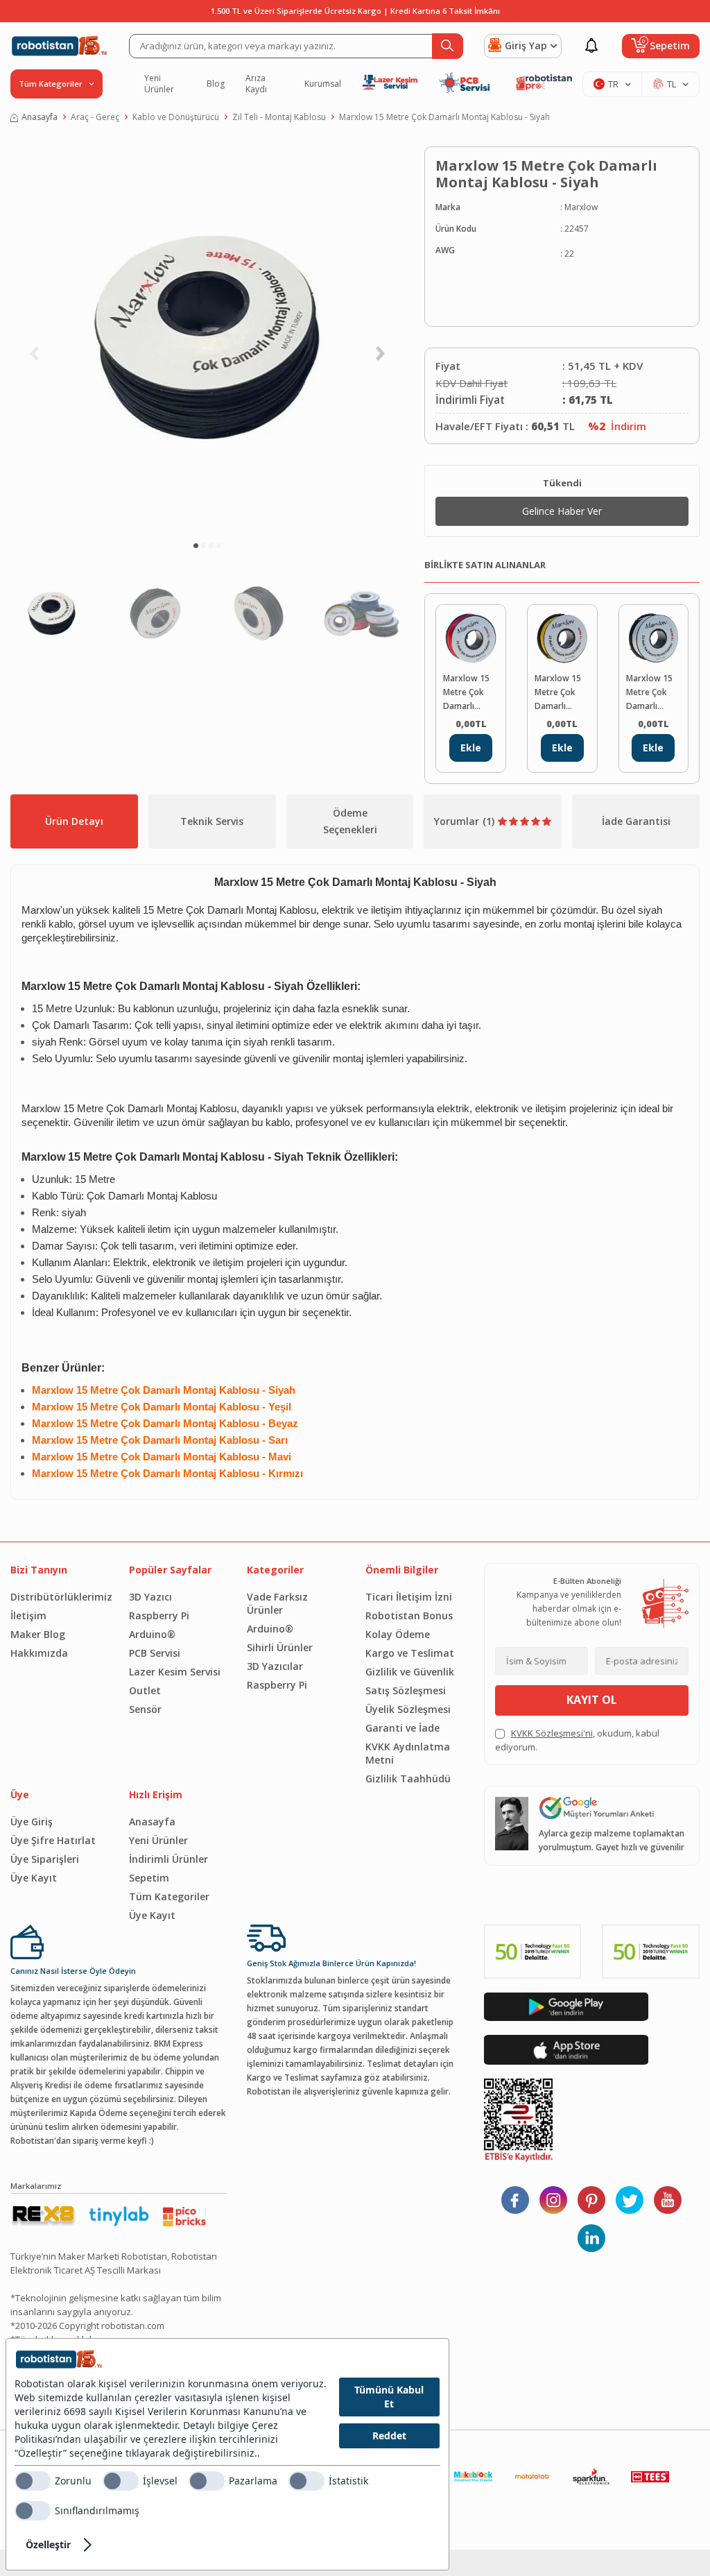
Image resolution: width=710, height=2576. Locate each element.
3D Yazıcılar (275, 1666)
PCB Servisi (155, 1653)
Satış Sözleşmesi (406, 1690)
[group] (207, 337)
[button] (196, 546)
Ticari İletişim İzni (409, 1597)
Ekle (471, 748)
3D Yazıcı (150, 1597)
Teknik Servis (212, 821)
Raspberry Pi (159, 1615)
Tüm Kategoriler (169, 1896)
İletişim (28, 1615)
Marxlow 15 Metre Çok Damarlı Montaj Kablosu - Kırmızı (466, 693)
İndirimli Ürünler (168, 1859)
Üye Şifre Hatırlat (53, 1840)
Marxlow (581, 207)
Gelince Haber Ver (562, 511)
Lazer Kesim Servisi (175, 1672)
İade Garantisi (636, 821)
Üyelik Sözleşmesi (408, 1709)
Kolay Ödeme (398, 1634)
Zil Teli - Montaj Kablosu (279, 117)
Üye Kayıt (34, 1878)
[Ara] (448, 46)
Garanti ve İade (402, 1728)
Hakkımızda (39, 1653)
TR (613, 84)
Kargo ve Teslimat (410, 1653)
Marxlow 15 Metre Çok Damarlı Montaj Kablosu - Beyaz (649, 693)
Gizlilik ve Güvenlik (410, 1672)
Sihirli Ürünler (280, 1647)
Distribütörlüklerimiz (59, 1597)
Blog (216, 84)
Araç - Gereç (95, 117)
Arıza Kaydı (256, 84)
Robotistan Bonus (409, 1615)
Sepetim (149, 1878)
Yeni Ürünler (159, 84)
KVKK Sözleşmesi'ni (552, 1733)
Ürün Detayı (74, 821)
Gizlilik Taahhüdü (408, 1779)
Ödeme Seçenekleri (350, 821)
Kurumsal (323, 84)
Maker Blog (38, 1634)
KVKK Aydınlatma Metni (408, 1753)
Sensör (145, 1709)
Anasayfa (40, 117)
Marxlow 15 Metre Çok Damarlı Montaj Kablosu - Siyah (444, 117)
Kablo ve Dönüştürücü (176, 117)
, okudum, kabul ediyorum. (577, 1740)
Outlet (145, 1690)
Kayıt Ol (592, 1700)
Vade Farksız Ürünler (277, 1603)
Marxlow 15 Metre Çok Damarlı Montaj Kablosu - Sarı (562, 693)
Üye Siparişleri (45, 1859)
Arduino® (152, 1634)
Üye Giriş (32, 1822)
